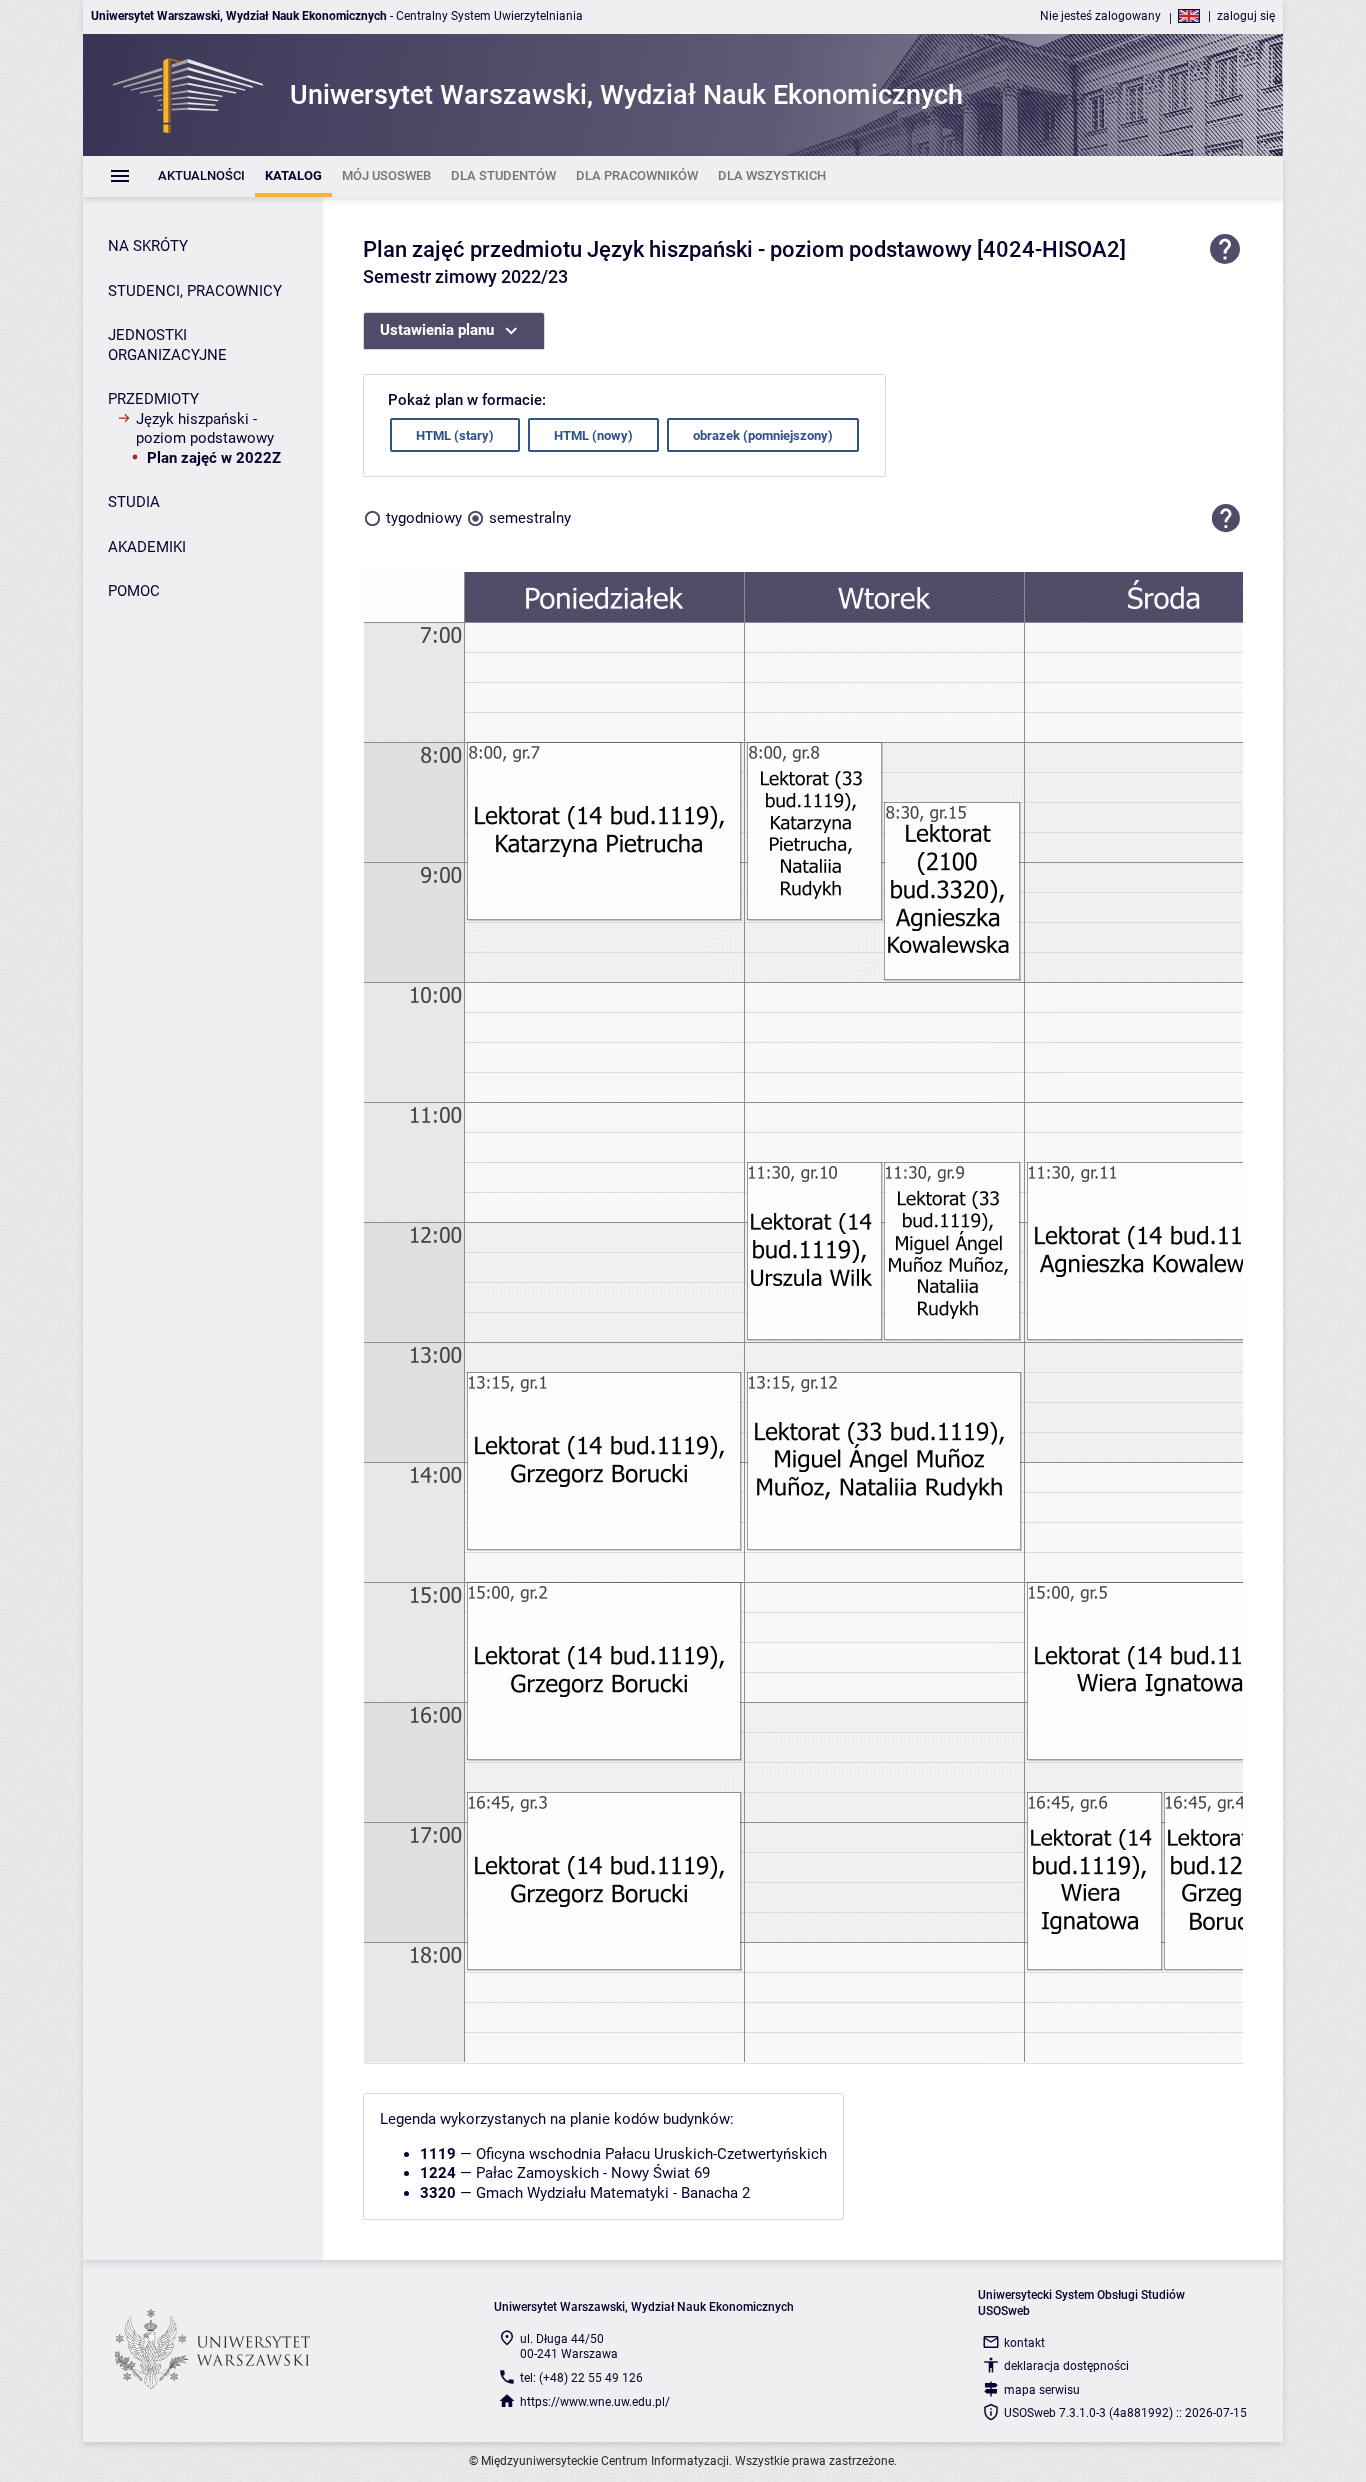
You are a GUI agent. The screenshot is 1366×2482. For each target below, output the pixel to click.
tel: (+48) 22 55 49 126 (581, 2378)
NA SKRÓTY (148, 246)
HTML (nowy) (593, 435)
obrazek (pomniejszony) (763, 435)
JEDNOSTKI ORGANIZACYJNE (167, 345)
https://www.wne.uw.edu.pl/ (595, 2402)
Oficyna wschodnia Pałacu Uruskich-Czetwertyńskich (651, 2154)
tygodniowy (424, 518)
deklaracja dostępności (1066, 2366)
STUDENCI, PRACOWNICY (195, 291)
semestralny (530, 518)
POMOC (134, 591)
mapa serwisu (1042, 2390)
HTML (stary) (455, 435)
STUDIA (134, 502)
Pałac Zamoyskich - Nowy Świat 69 (593, 2173)
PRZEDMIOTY (153, 399)
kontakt (1024, 2343)
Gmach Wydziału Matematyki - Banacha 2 (613, 2193)
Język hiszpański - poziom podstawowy (205, 429)
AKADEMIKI (147, 547)
